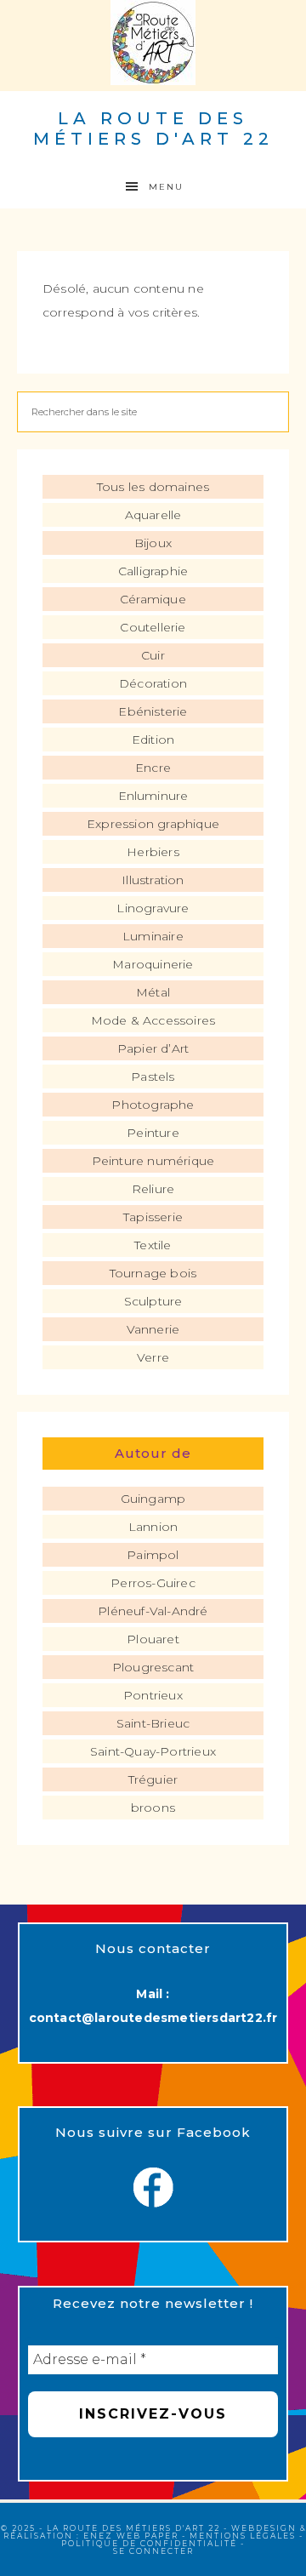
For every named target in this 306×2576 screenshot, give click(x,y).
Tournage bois (153, 1273)
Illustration (153, 880)
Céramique (153, 599)
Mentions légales (243, 2536)
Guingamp (153, 1499)
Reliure (153, 1189)
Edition (153, 740)
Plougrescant (153, 1667)
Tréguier (153, 1779)
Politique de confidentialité (149, 2543)
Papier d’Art (153, 1048)
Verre (153, 1357)
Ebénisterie (153, 711)
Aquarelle (153, 515)
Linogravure (153, 908)
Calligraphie (153, 571)
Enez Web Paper (131, 2536)
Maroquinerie (153, 964)
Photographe (153, 1105)
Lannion (153, 1527)
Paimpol (153, 1555)
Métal (153, 992)
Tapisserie (153, 1217)
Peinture (153, 1133)
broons (153, 1808)
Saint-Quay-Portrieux (153, 1751)
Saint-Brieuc (153, 1723)
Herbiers (153, 852)
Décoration (153, 683)
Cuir (153, 655)
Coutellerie (153, 627)
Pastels (153, 1077)
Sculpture (153, 1301)
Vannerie (153, 1329)
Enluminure (153, 796)
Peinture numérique (153, 1161)
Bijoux (153, 543)
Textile (153, 1245)
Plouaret (153, 1639)
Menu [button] (166, 187)
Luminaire (153, 936)
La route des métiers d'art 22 (153, 129)
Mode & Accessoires (153, 1020)
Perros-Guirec (153, 1583)
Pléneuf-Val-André (153, 1611)
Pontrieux (153, 1695)
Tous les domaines (153, 487)
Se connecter (153, 2551)
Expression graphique (153, 824)
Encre (153, 768)
